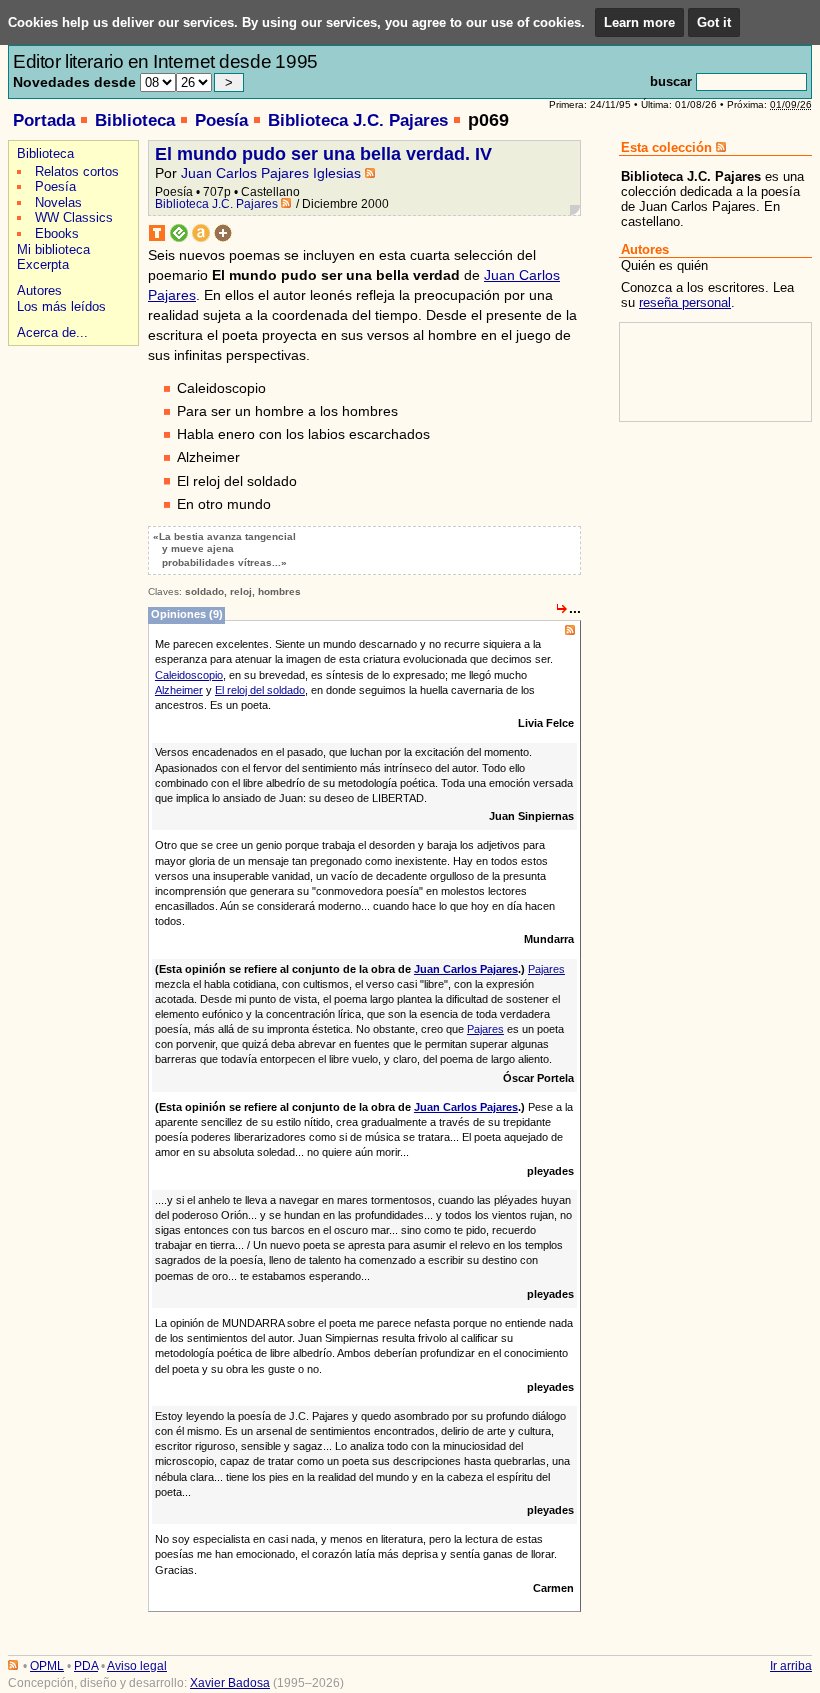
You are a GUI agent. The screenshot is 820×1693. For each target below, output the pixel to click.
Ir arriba (791, 1666)
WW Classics (74, 217)
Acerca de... (52, 332)
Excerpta (43, 264)
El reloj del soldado (260, 690)
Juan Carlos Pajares (466, 969)
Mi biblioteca (53, 249)
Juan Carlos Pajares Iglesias (271, 173)
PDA (86, 1666)
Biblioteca (135, 120)
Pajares (546, 969)
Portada (44, 120)
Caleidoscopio (189, 675)
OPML (47, 1666)
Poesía (221, 120)
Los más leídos (61, 306)
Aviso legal (137, 1666)
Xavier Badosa (230, 1683)
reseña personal (685, 302)
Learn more (639, 22)
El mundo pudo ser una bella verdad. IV (323, 154)
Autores (39, 290)
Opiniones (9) (187, 614)
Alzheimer (179, 690)
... (575, 608)
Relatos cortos (77, 171)
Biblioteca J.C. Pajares (358, 120)
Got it (714, 22)
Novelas (58, 202)
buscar (671, 81)
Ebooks (57, 233)
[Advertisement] (70, 421)
